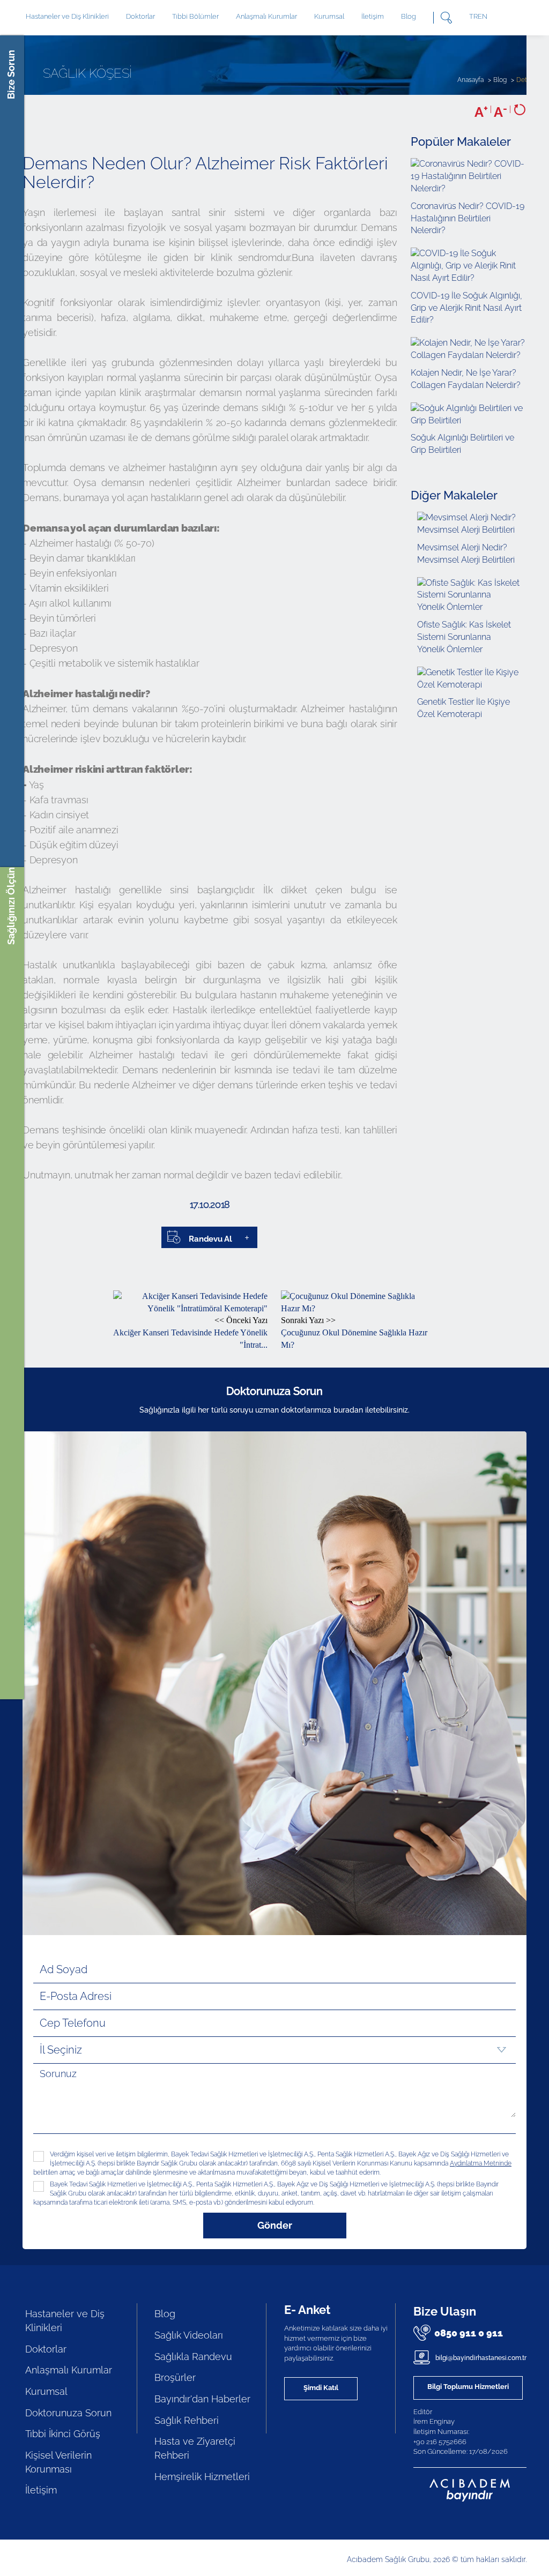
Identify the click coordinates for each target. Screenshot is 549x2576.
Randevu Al (210, 1239)
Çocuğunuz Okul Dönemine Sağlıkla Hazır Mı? (354, 1332)
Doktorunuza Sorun (68, 2413)
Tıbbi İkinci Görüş (63, 2434)
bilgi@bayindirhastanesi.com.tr (480, 2358)
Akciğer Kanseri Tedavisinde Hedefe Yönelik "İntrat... (190, 1332)
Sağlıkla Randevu (193, 2357)
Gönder (275, 2225)
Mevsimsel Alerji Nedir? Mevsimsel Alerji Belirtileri (466, 554)
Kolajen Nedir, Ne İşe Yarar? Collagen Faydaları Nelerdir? (466, 379)
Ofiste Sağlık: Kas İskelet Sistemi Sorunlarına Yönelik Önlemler (464, 637)
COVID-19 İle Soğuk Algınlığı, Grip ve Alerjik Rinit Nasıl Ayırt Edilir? (466, 308)
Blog (409, 16)
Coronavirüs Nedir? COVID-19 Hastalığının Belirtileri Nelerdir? (468, 218)
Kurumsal (329, 16)
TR (473, 16)
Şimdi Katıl (321, 2388)
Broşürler (175, 2377)
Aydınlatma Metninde (481, 2163)
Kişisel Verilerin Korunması (58, 2462)
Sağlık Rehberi (187, 2420)
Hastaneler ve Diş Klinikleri (65, 2321)
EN (483, 16)
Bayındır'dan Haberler (202, 2399)
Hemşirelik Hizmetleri (202, 2477)
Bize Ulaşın (445, 2311)
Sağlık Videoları (189, 2335)
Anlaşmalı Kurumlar (266, 16)
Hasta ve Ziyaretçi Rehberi (195, 2448)
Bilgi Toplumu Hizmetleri (468, 2387)
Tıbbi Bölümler (195, 16)
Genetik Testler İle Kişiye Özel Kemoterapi (463, 708)
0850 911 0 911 (469, 2333)
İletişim (373, 16)
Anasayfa (470, 80)
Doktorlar (140, 16)
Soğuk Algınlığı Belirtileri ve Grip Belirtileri (462, 444)
